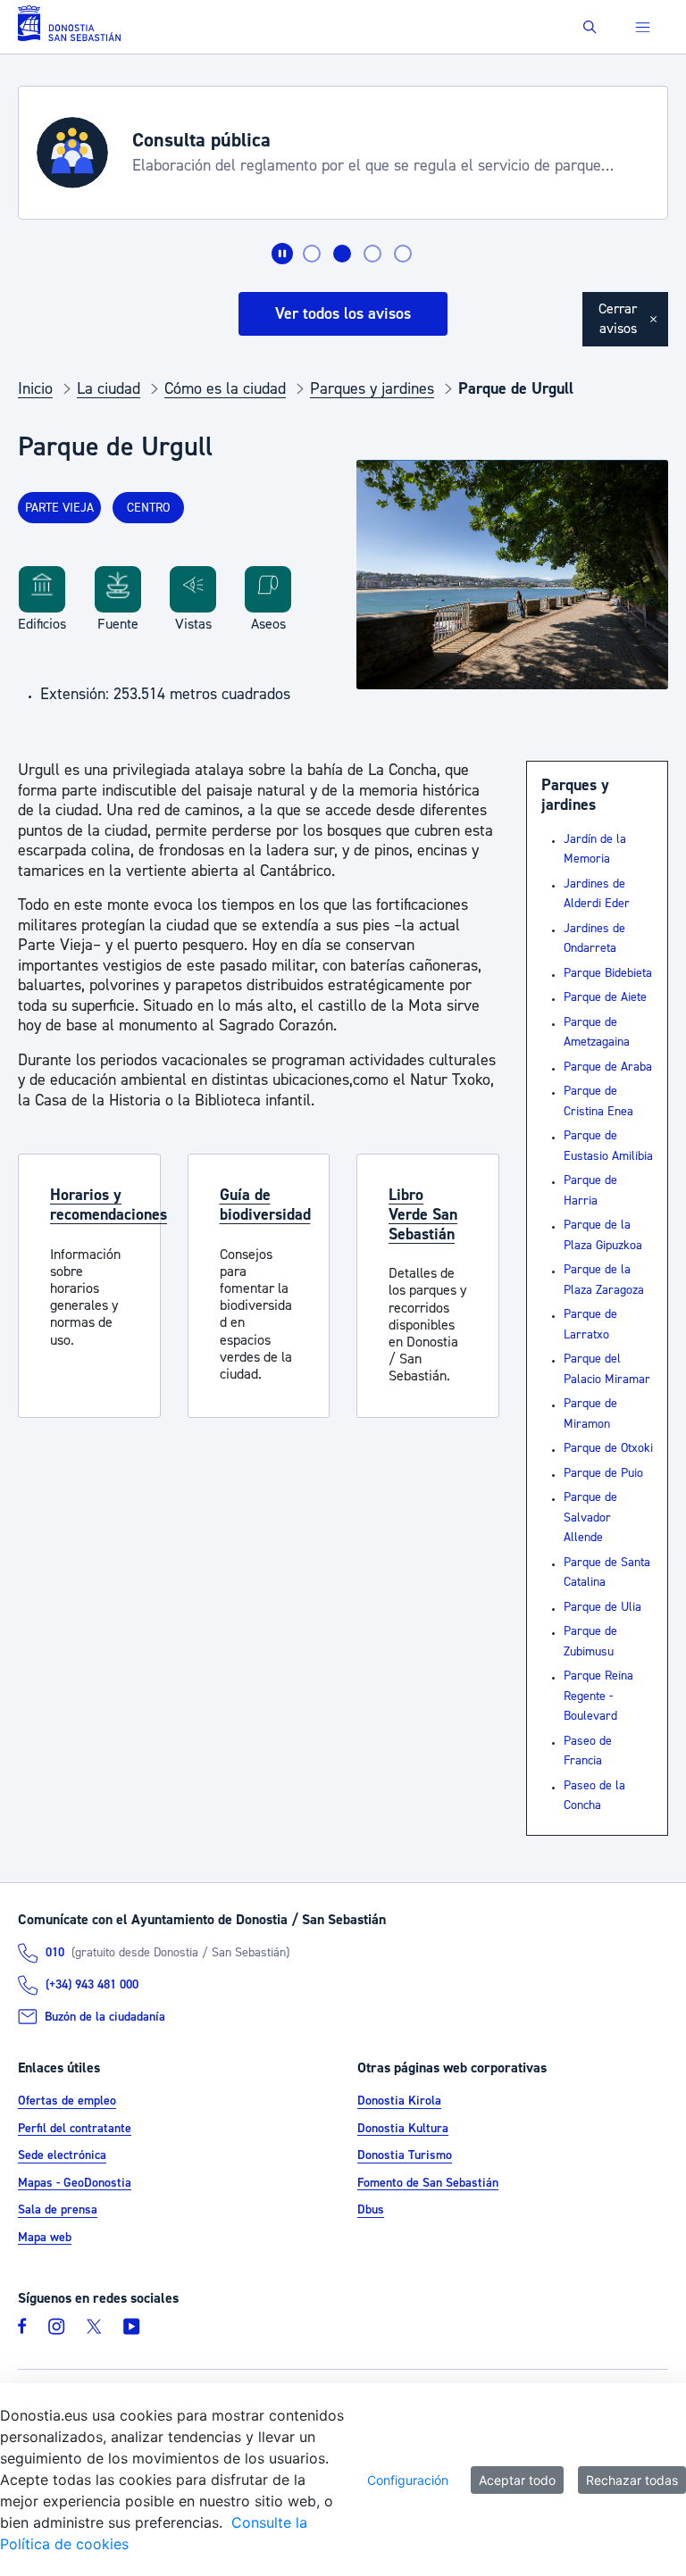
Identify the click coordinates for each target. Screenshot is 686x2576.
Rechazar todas (632, 2480)
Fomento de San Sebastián (428, 2183)
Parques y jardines (372, 389)
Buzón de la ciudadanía (105, 2017)
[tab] (312, 254)
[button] (590, 27)
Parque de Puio (603, 1473)
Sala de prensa (58, 2211)
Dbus (371, 2211)
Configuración (408, 2480)
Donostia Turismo (405, 2156)
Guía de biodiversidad (265, 1205)
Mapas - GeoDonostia (75, 2183)
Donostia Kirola (399, 2102)
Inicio (35, 389)
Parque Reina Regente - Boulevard (598, 1696)
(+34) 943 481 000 (92, 1985)
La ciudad (109, 389)
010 (55, 1953)
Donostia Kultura (403, 2129)
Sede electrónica (62, 2156)
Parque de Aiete (605, 997)
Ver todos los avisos (343, 314)
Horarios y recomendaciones (109, 1205)
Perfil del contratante (75, 2129)
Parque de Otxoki (608, 1448)
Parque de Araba (608, 1067)
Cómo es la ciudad (225, 389)
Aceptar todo (517, 2480)
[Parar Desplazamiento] (282, 254)
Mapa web (45, 2238)
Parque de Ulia (602, 1607)
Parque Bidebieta (608, 973)
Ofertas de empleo (67, 2102)
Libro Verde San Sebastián (423, 1214)
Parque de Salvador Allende (590, 1517)
